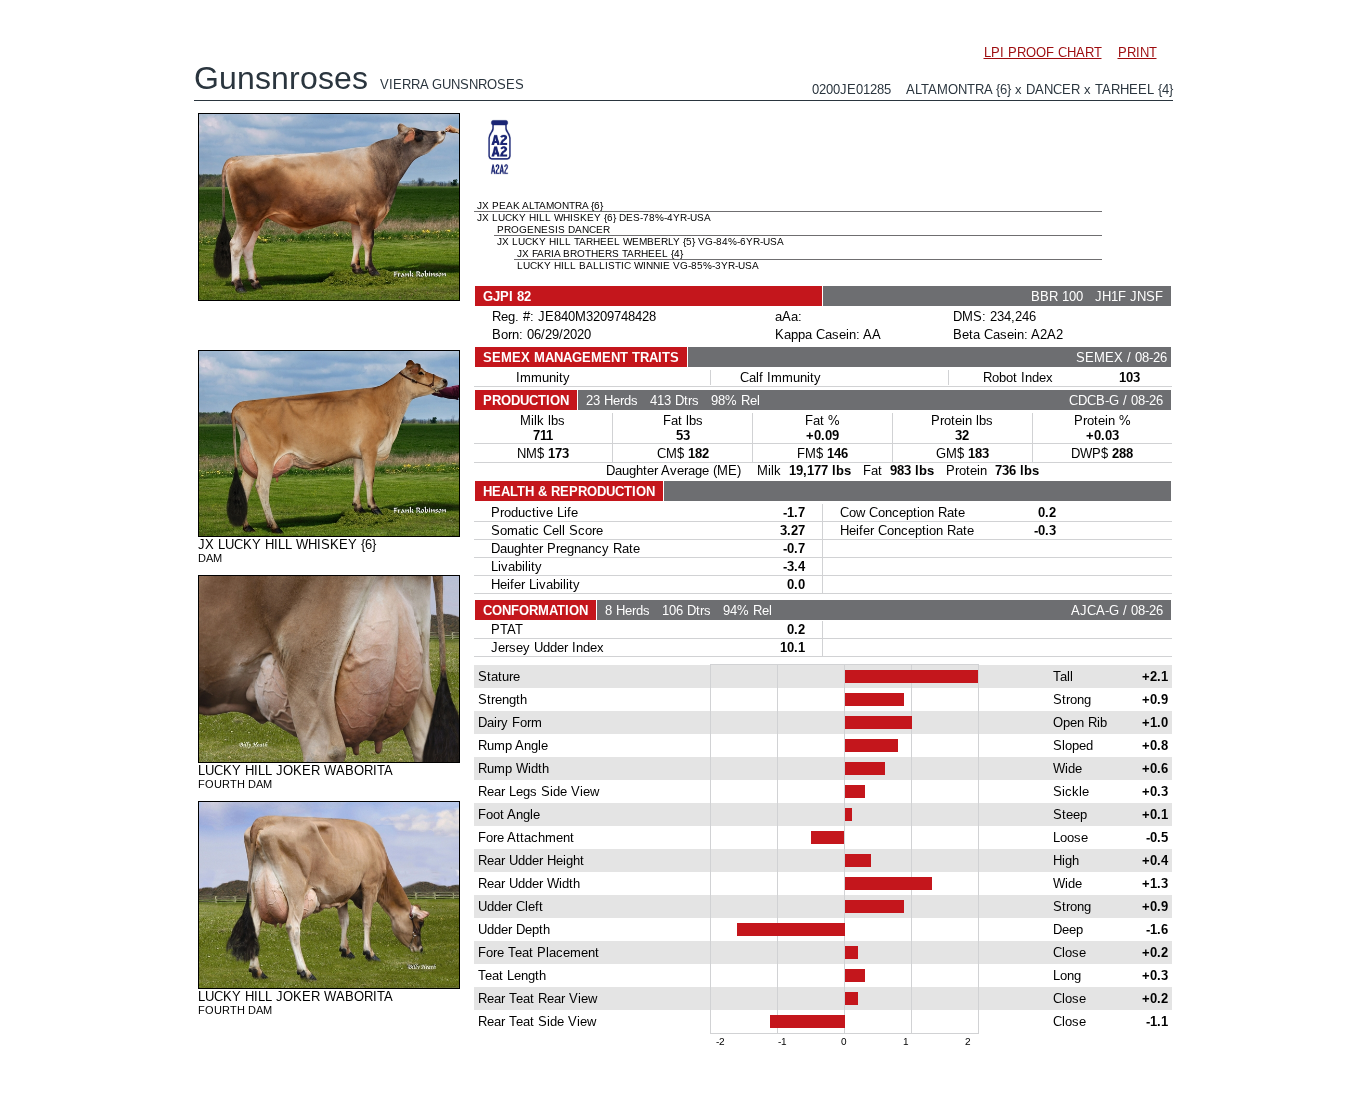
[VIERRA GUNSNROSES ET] (329, 296)
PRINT (1137, 52)
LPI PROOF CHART (1043, 52)
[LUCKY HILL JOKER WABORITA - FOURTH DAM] (329, 758)
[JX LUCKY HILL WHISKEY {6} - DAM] (329, 532)
